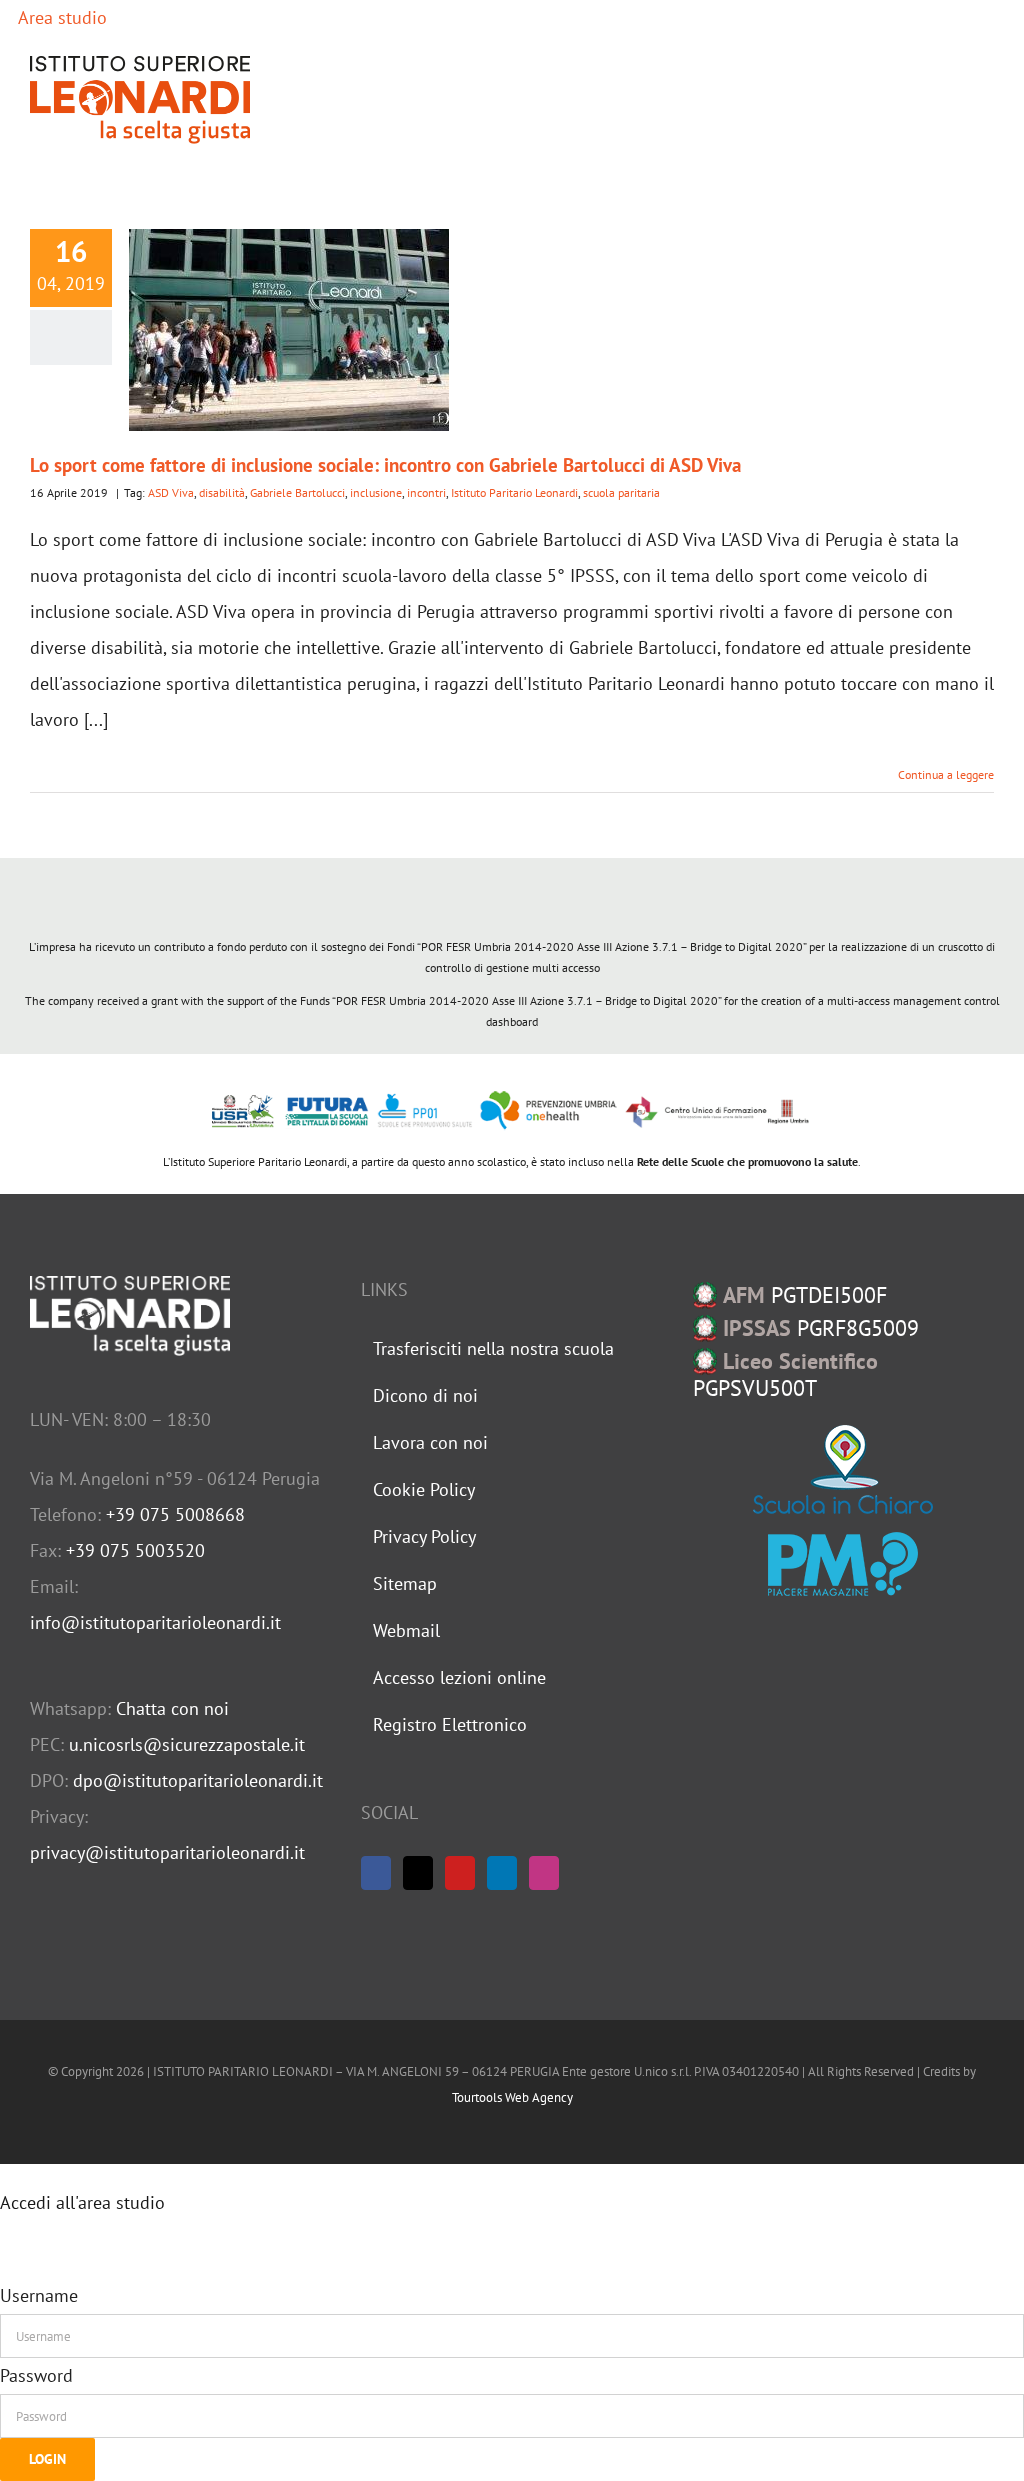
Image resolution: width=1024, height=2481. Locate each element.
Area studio (60, 17)
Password (36, 2375)
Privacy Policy (424, 1536)
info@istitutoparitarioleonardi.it (155, 1622)
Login (47, 2459)
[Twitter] (418, 1873)
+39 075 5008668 (175, 1514)
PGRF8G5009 (821, 1328)
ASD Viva (171, 492)
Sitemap (405, 1583)
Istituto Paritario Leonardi (514, 492)
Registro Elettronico (450, 1724)
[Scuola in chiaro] (843, 1469)
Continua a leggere (946, 774)
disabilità (222, 492)
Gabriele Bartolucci (297, 492)
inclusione (376, 492)
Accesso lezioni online (459, 1677)
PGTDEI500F (805, 1295)
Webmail (406, 1630)
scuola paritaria (621, 492)
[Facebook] (376, 1873)
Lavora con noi (430, 1442)
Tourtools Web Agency (512, 2097)
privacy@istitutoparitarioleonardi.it (167, 1852)
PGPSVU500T (785, 1374)
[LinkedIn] (502, 1873)
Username (39, 2295)
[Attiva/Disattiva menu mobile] (986, 99)
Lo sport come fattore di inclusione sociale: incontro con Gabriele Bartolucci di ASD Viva (385, 465)
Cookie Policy (424, 1489)
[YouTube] (460, 1873)
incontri (426, 492)
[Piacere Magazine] (843, 1564)
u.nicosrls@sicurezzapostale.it (187, 1744)
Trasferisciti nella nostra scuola (493, 1348)
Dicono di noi (425, 1395)
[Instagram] (544, 1873)
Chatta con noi (172, 1708)
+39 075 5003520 (135, 1550)
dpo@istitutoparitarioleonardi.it (198, 1780)
